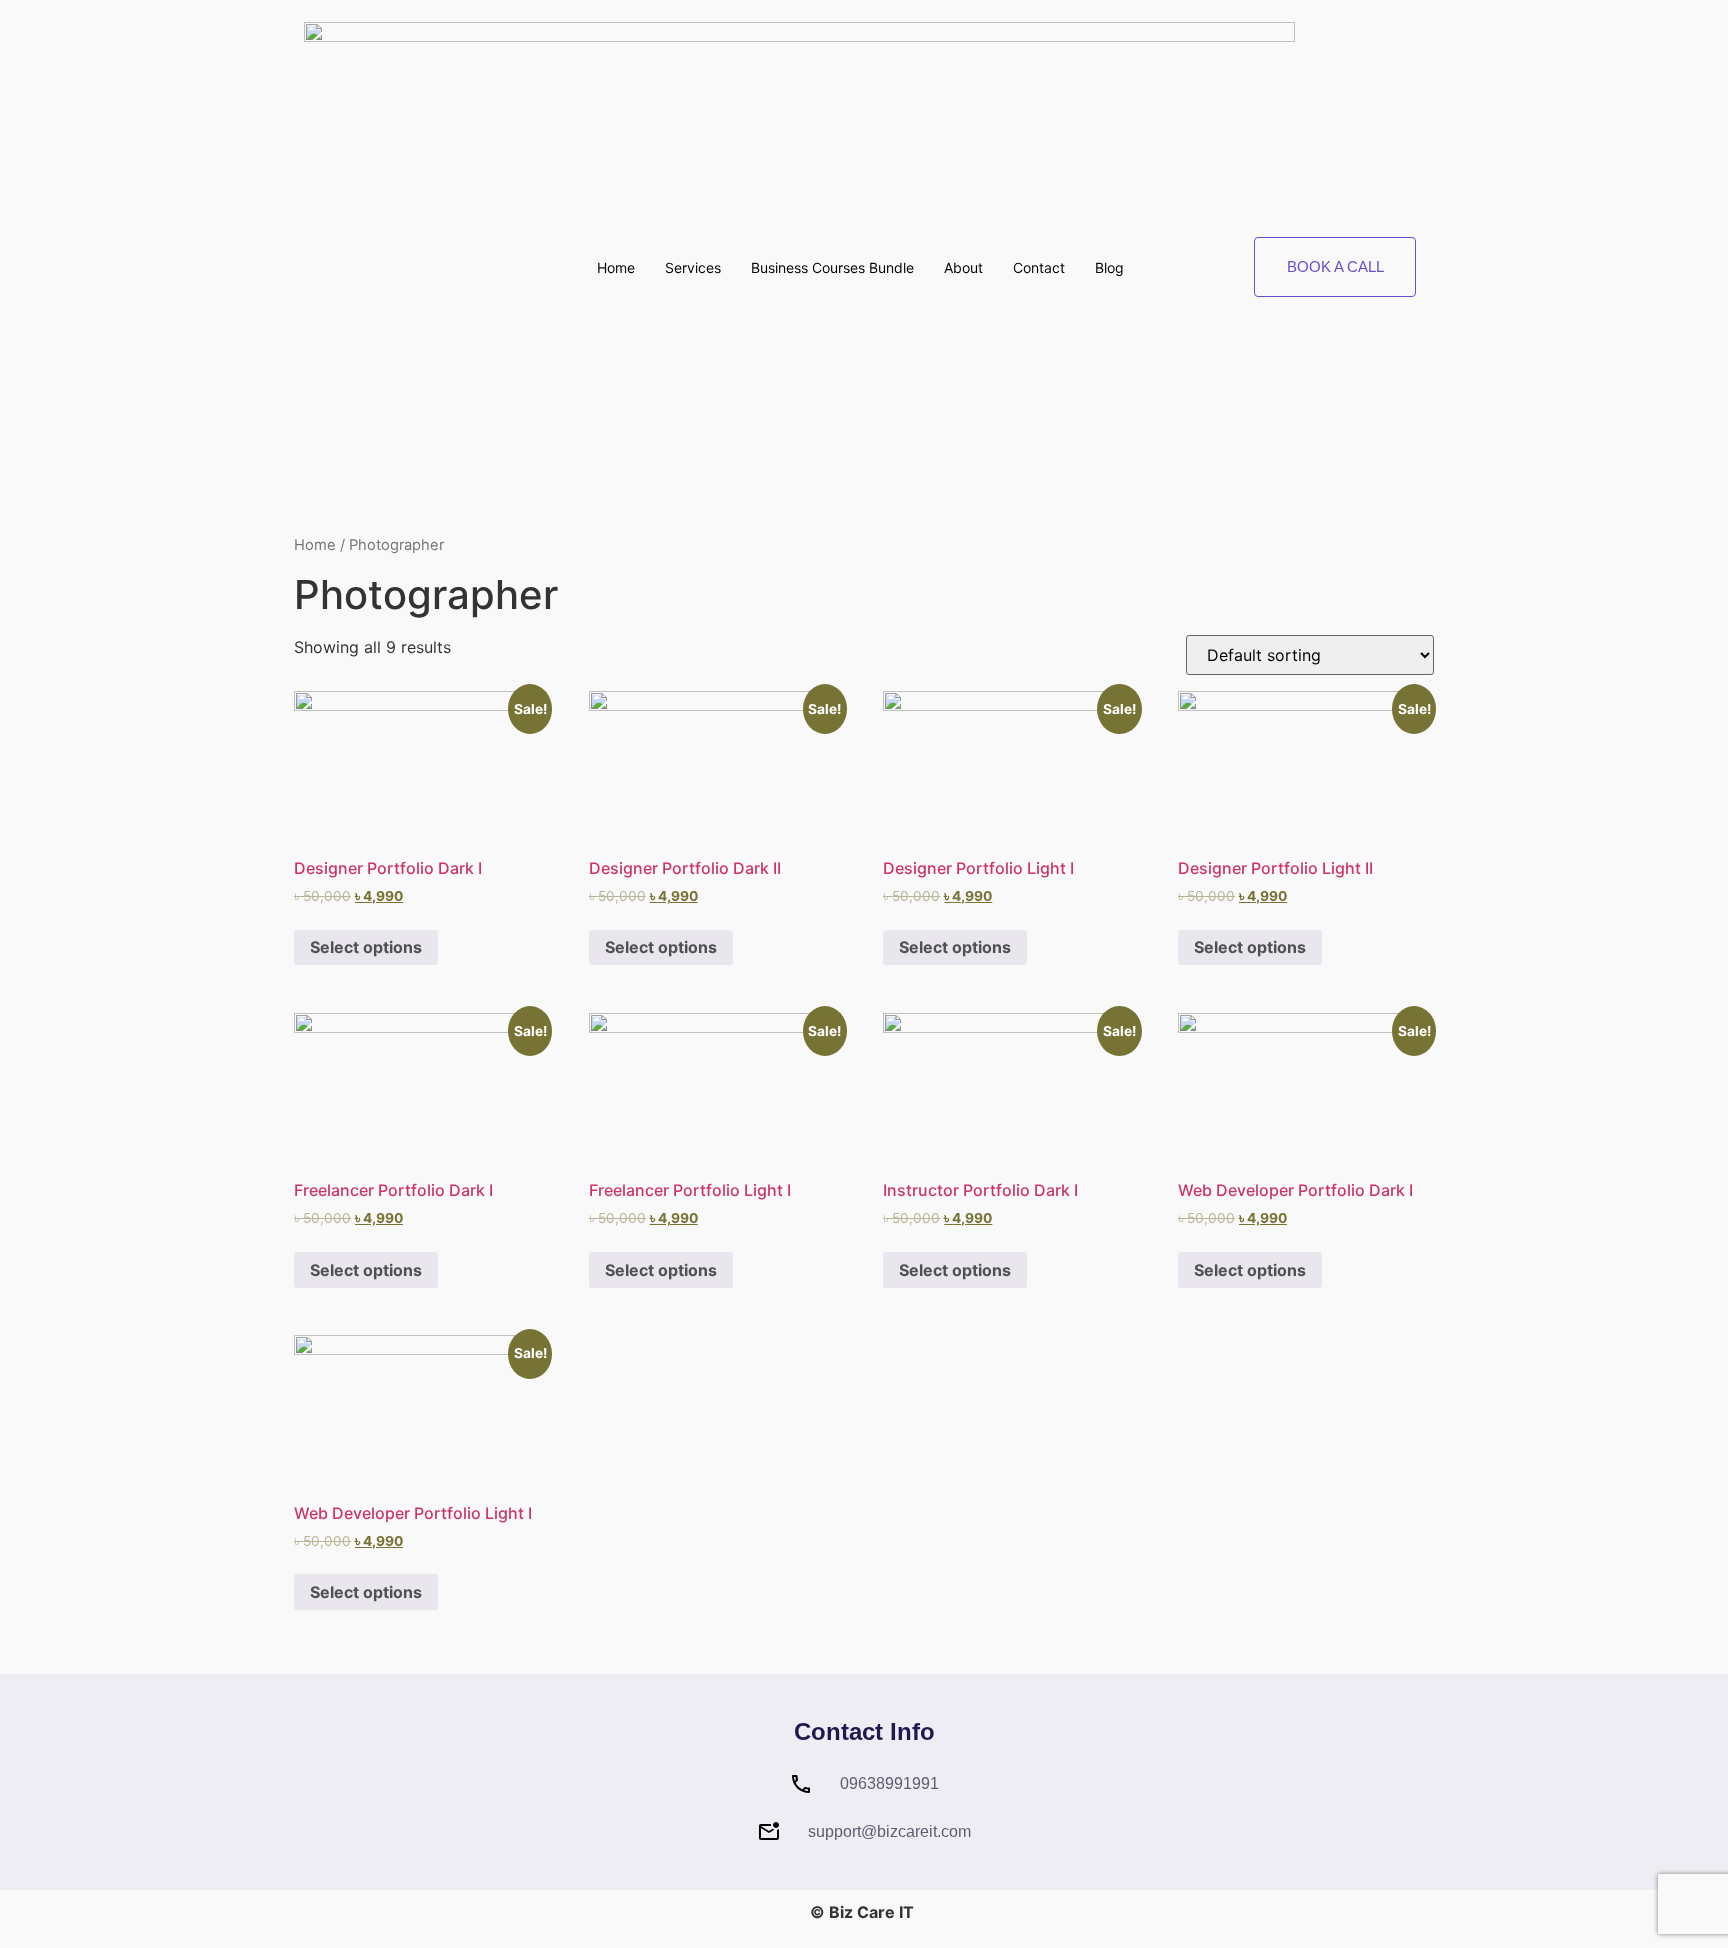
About (963, 267)
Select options (366, 947)
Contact (1039, 267)
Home (616, 267)
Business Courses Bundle (832, 267)
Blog (1109, 267)
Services (693, 267)
